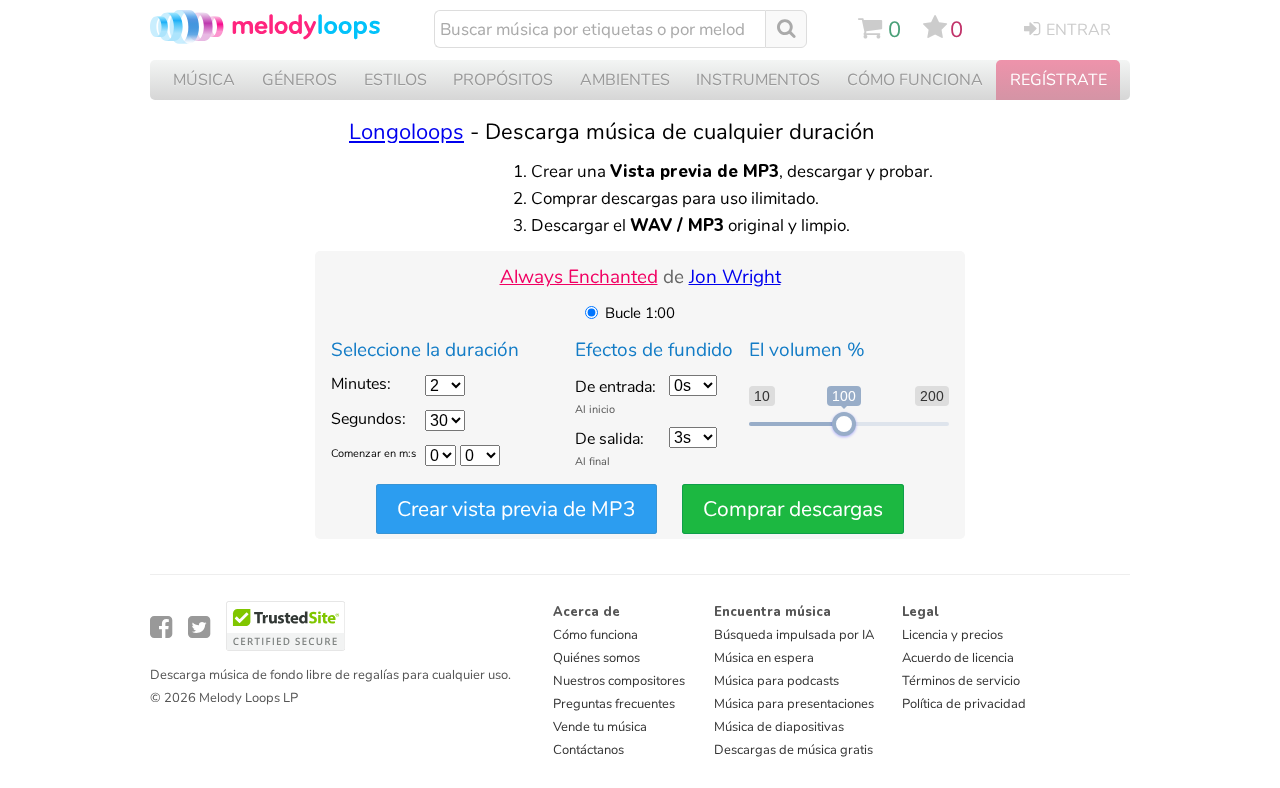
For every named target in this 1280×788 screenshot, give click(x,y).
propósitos (503, 80)
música (204, 80)
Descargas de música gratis (793, 750)
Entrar (1078, 30)
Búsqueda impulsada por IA (794, 635)
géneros (299, 80)
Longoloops (406, 131)
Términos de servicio (961, 681)
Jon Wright (735, 277)
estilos (395, 80)
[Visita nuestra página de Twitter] (199, 627)
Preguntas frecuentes (614, 704)
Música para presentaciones (794, 704)
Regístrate (1058, 80)
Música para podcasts (776, 681)
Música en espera (764, 658)
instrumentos (758, 80)
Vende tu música (600, 727)
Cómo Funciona (915, 80)
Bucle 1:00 (640, 313)
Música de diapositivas (779, 727)
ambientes (625, 80)
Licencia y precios (952, 635)
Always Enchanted (579, 277)
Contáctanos (588, 750)
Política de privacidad (964, 704)
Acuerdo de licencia (958, 658)
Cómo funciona (595, 635)
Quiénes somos (596, 658)
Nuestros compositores (619, 681)
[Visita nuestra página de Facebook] (161, 627)
